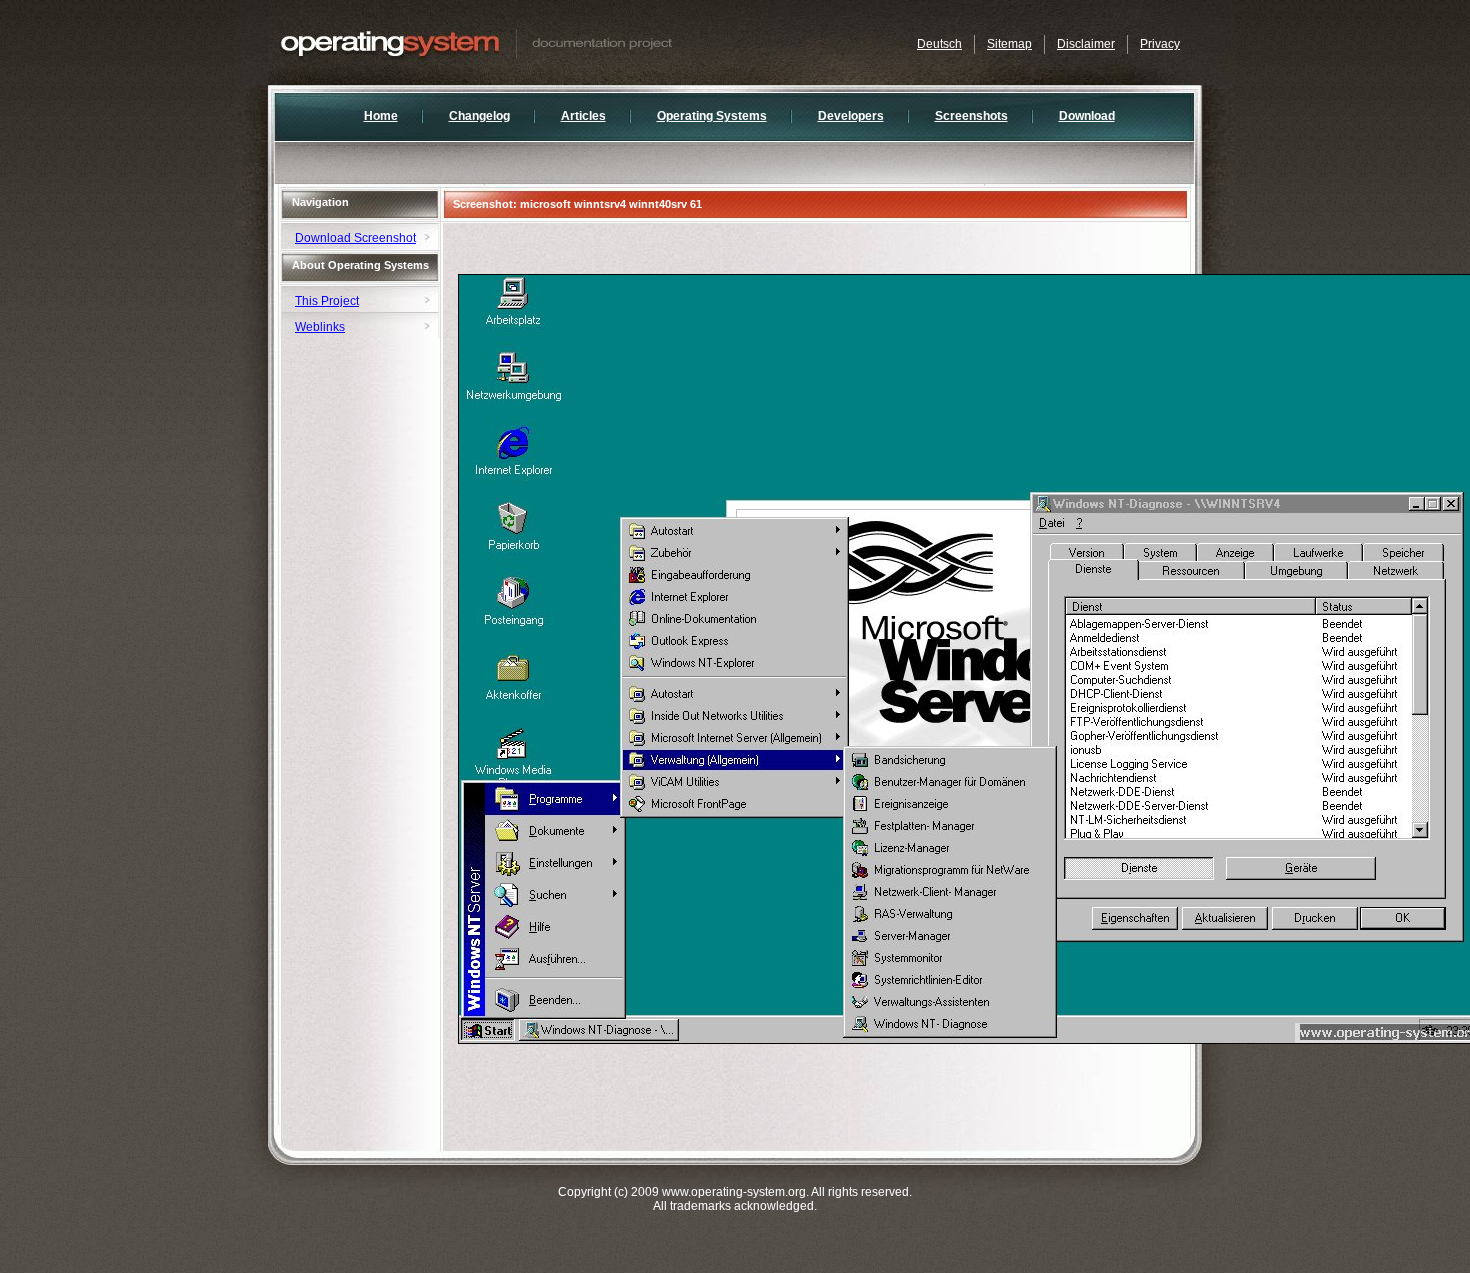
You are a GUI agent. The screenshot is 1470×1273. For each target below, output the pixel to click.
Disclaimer (1086, 44)
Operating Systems (712, 116)
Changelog (479, 116)
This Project (327, 301)
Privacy (1160, 44)
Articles (583, 116)
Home (381, 116)
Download (1087, 116)
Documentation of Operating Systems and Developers (518, 42)
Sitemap (1009, 44)
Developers (851, 116)
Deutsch (939, 44)
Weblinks (320, 327)
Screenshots (971, 116)
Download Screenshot (355, 238)
